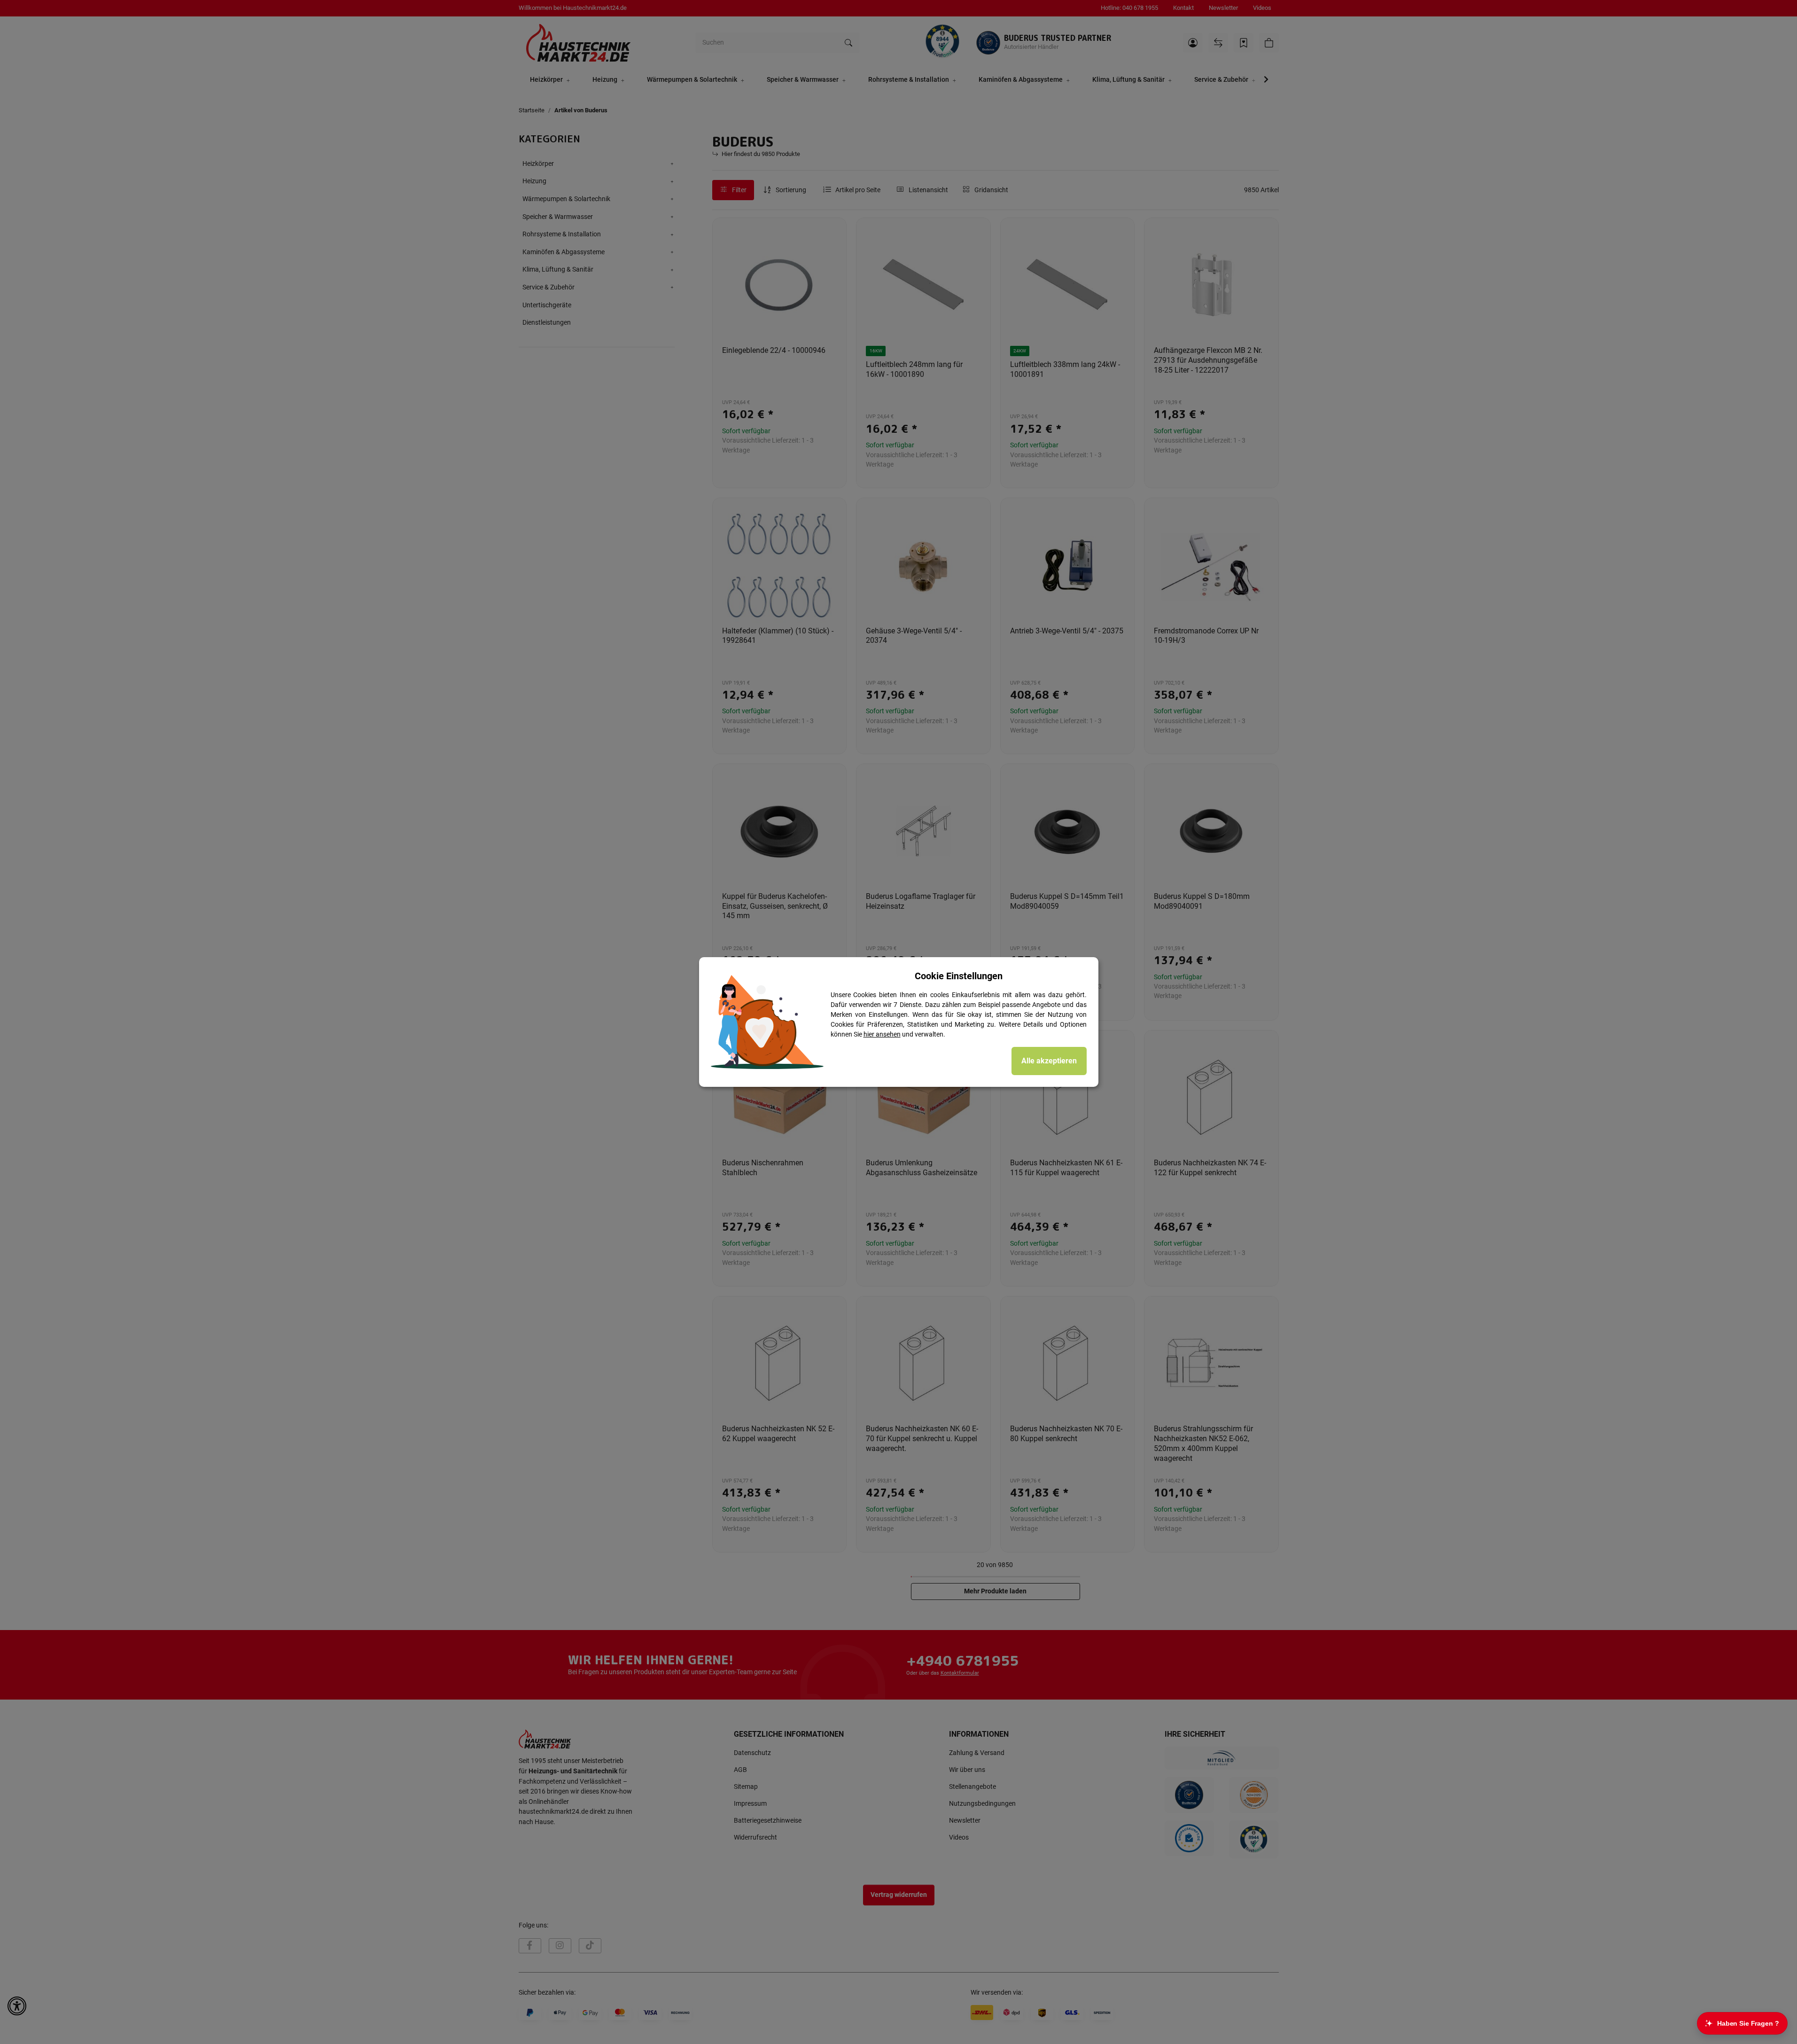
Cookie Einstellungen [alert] (959, 976)
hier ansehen (882, 1034)
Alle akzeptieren (1049, 1061)
